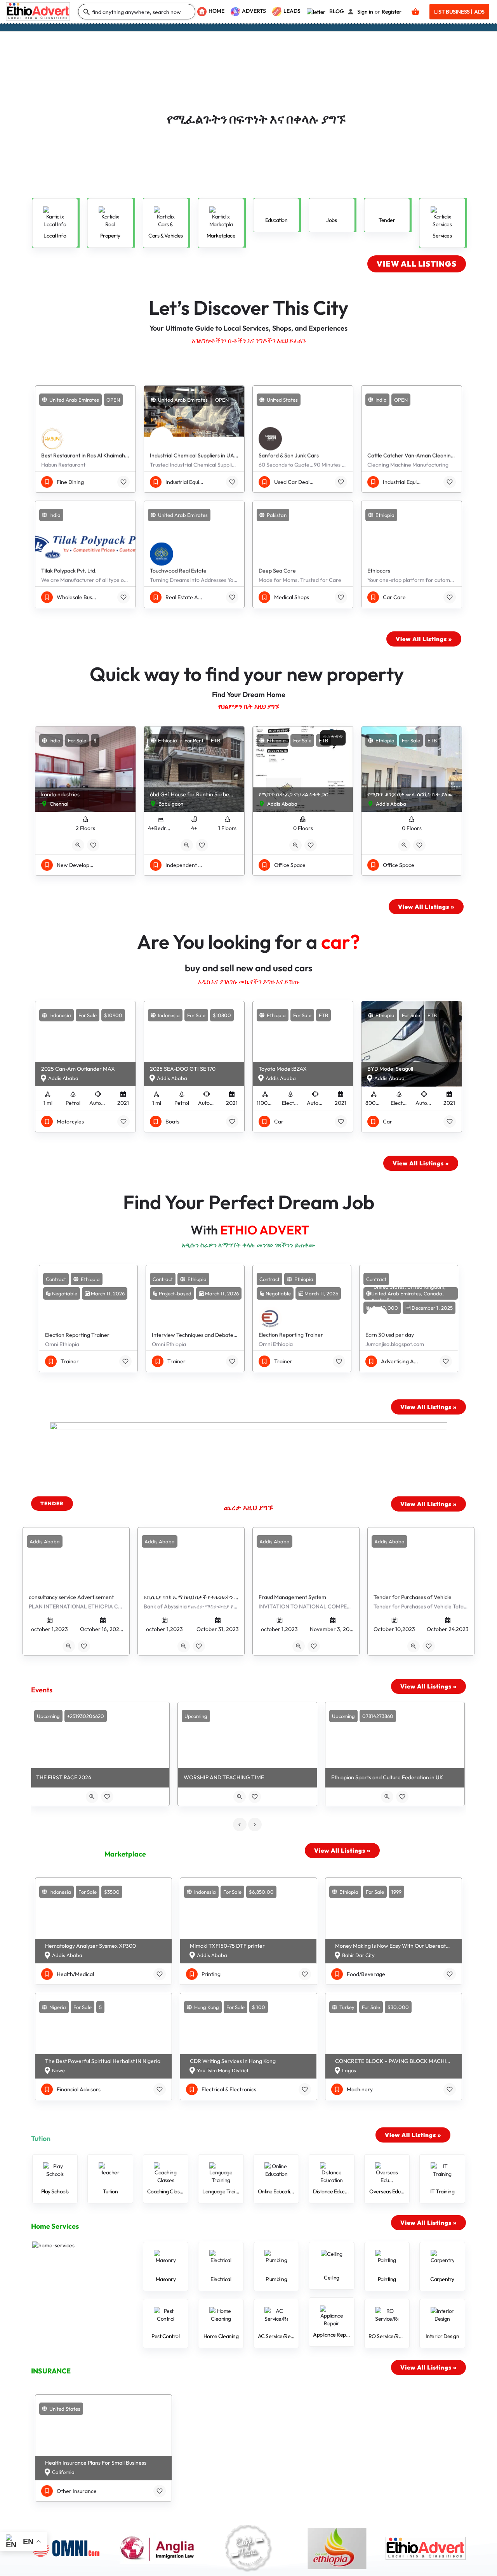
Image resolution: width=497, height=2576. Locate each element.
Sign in (365, 12)
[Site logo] (39, 11)
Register (392, 12)
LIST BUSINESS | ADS (459, 12)
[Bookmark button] (123, 482)
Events (42, 1690)
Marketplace (125, 1854)
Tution (41, 2138)
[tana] (248, 2548)
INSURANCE (51, 2371)
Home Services (55, 2226)
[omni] (71, 2548)
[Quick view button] (78, 845)
